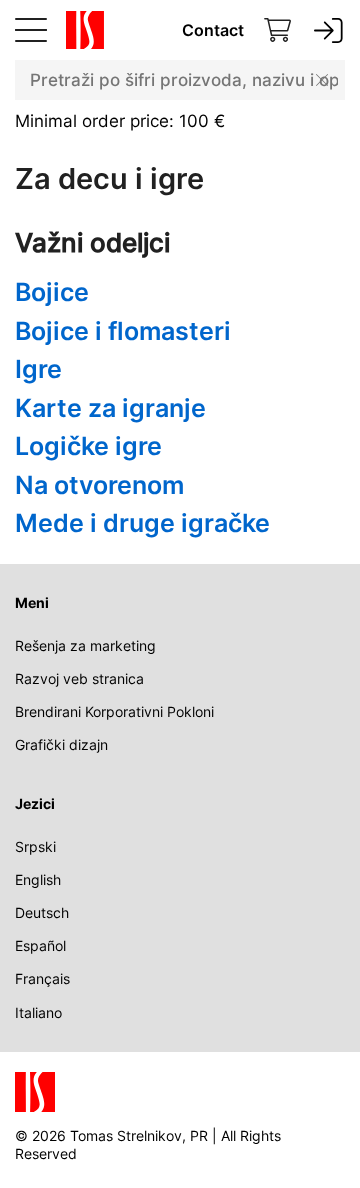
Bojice (52, 292)
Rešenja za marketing (85, 645)
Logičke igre (88, 446)
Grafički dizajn (61, 744)
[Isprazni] (322, 80)
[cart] (278, 30)
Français (42, 978)
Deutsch (42, 912)
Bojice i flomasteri (123, 331)
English (38, 879)
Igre (38, 369)
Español (40, 945)
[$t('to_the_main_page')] (81, 30)
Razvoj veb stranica (79, 678)
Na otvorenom (99, 485)
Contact (213, 30)
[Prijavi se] (328, 30)
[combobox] (180, 80)
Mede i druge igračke (142, 523)
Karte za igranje (110, 408)
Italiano (38, 1012)
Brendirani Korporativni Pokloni (114, 711)
